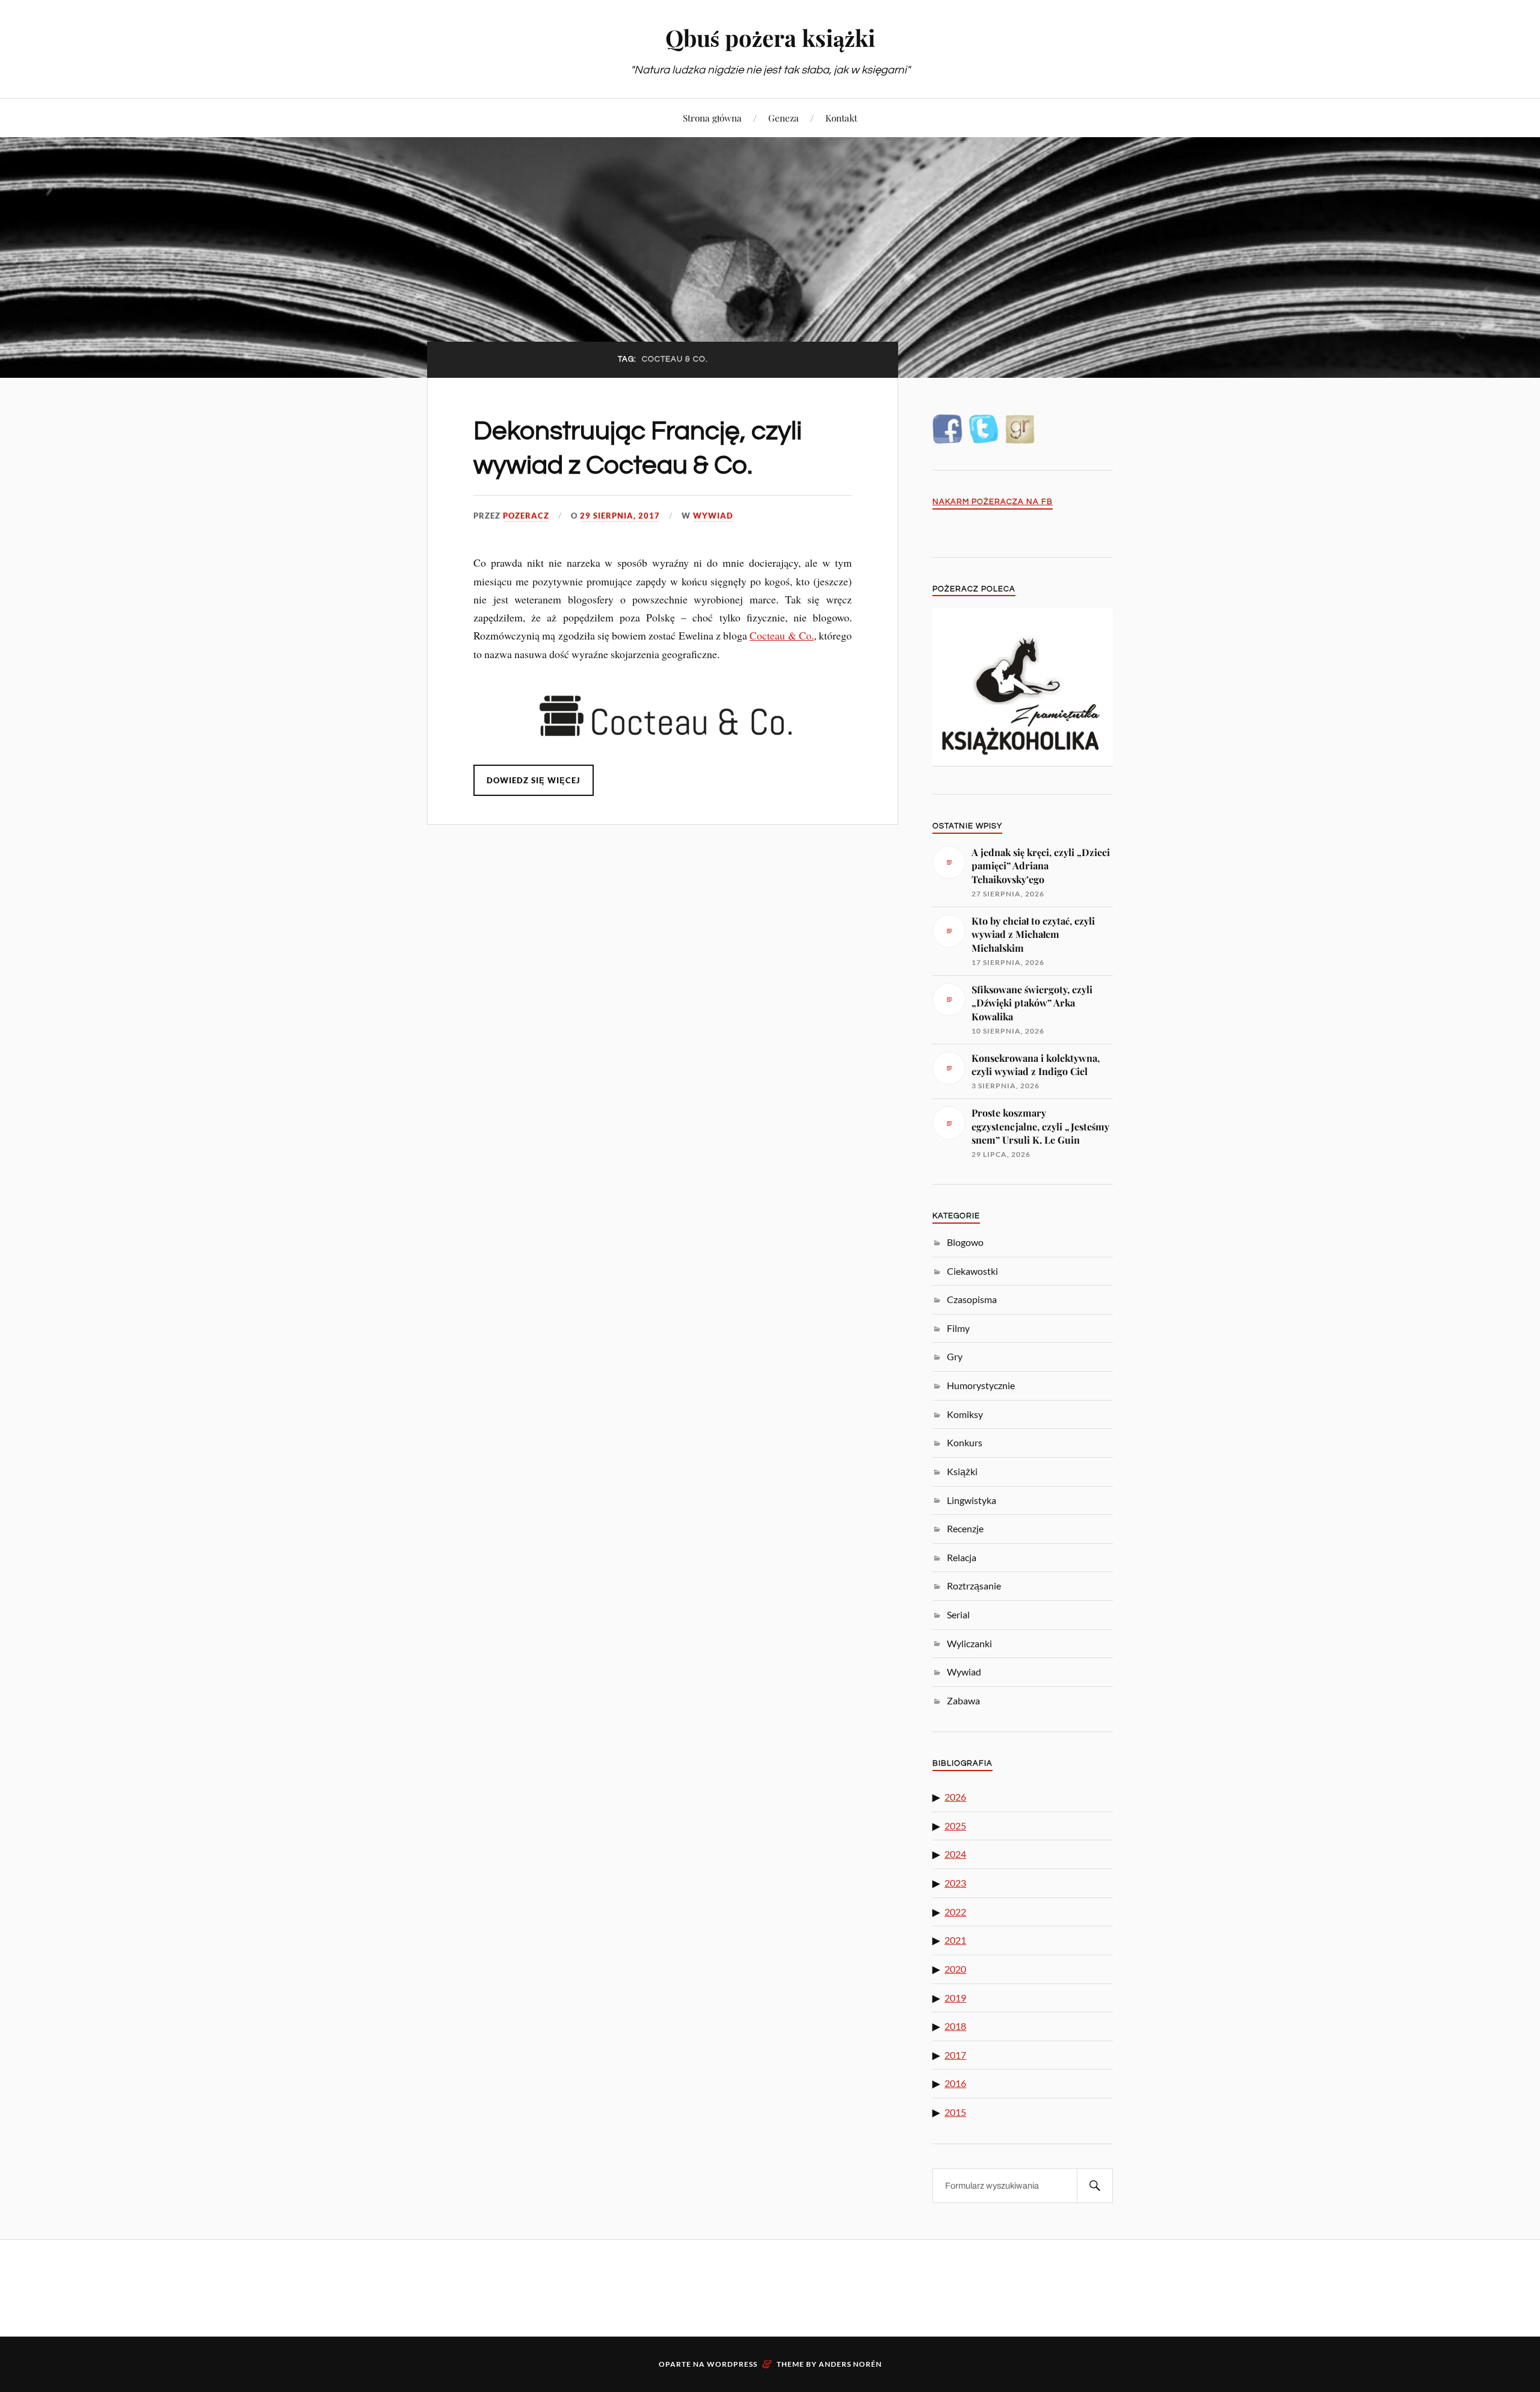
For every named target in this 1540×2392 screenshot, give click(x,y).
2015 (955, 2112)
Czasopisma (972, 1299)
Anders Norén (850, 2364)
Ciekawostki (972, 1271)
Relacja (962, 1557)
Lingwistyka (972, 1500)
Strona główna (712, 118)
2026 (955, 1797)
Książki (962, 1471)
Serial (958, 1614)
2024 (955, 1854)
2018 (955, 2026)
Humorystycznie (981, 1385)
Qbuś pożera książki (770, 38)
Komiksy (965, 1414)
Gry (955, 1356)
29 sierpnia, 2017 (620, 516)
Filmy (958, 1328)
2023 (955, 1883)
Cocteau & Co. (782, 635)
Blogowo (965, 1242)
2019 (955, 1998)
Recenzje (965, 1528)
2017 (955, 2055)
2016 (955, 2083)
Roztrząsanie (974, 1586)
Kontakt (841, 118)
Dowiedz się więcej (534, 780)
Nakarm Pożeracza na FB (993, 502)
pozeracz (526, 516)
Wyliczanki (969, 1643)
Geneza (784, 118)
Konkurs (965, 1442)
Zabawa (963, 1700)
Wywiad (713, 516)
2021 (955, 1940)
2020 (955, 1969)
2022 (955, 1912)
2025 (955, 1826)
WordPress (732, 2364)
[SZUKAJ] (1095, 2186)
